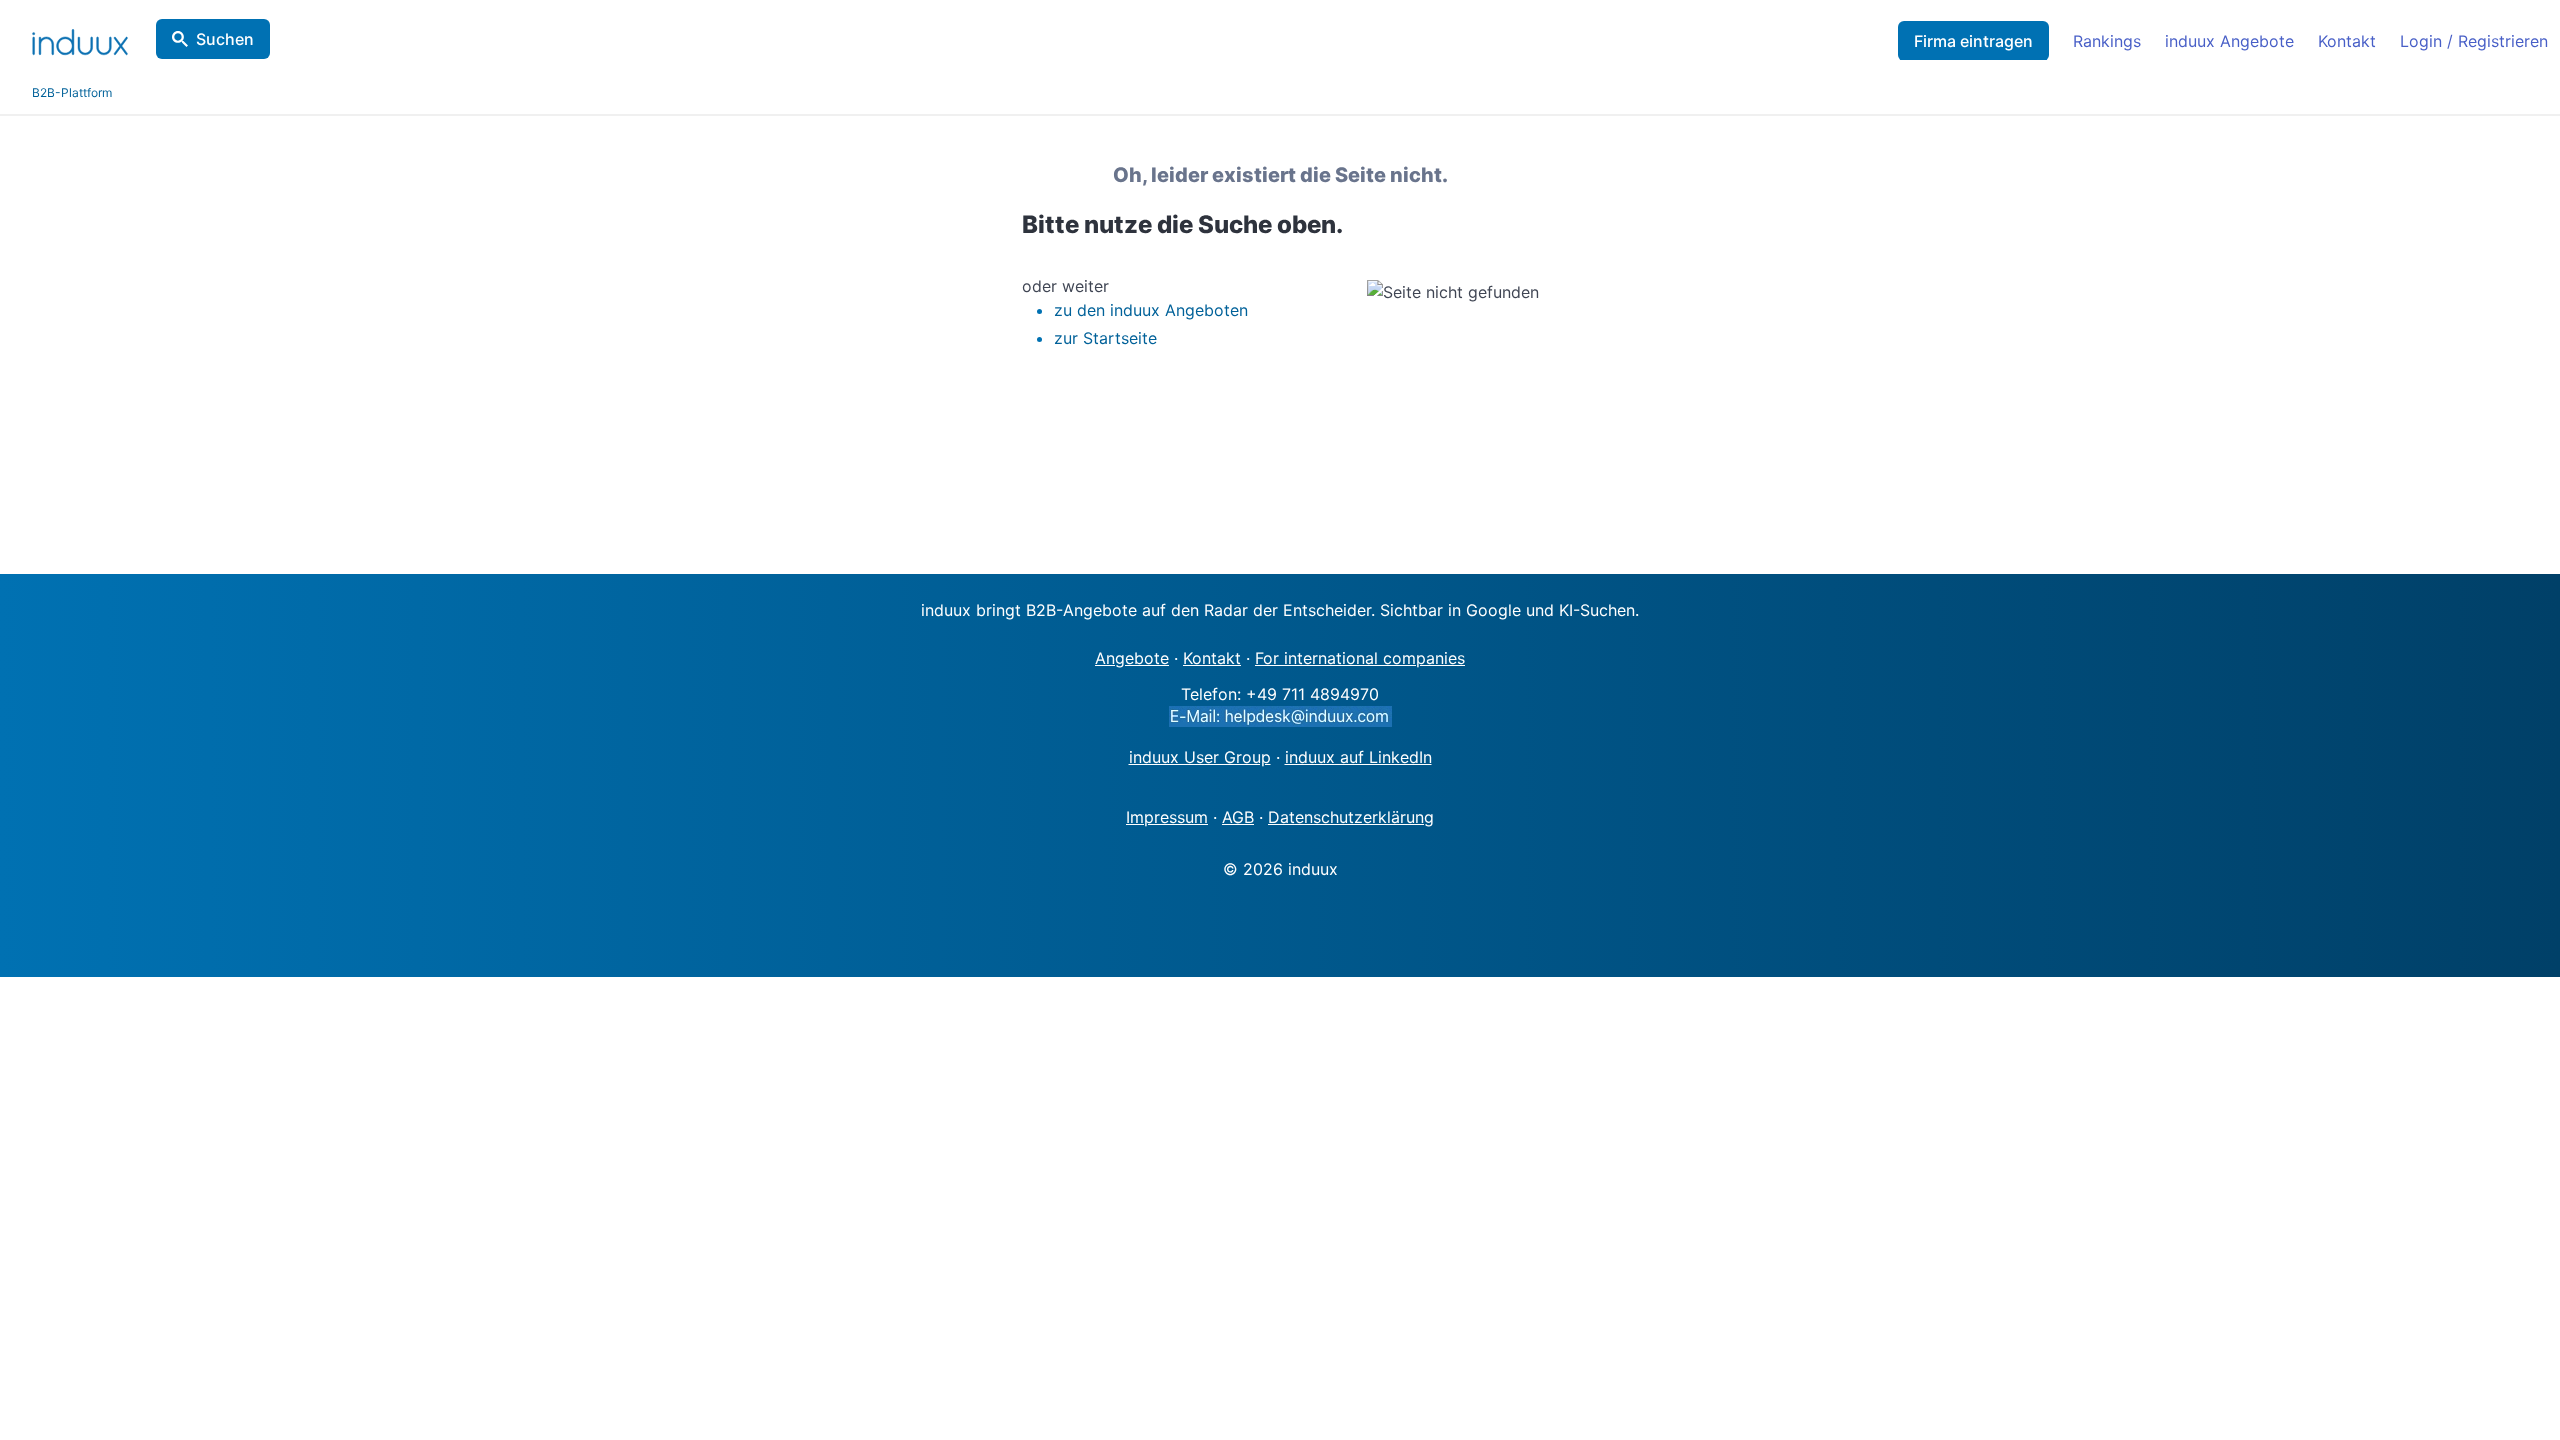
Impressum (1167, 817)
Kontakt (2347, 41)
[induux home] (80, 38)
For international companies (1360, 658)
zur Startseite (1105, 338)
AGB (1238, 817)
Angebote (1132, 658)
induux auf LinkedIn (1358, 757)
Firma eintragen (1973, 41)
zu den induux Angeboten (1151, 310)
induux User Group (1200, 757)
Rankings (2107, 41)
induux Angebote (2229, 41)
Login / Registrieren (2474, 41)
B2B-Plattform (72, 92)
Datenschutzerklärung (1351, 817)
